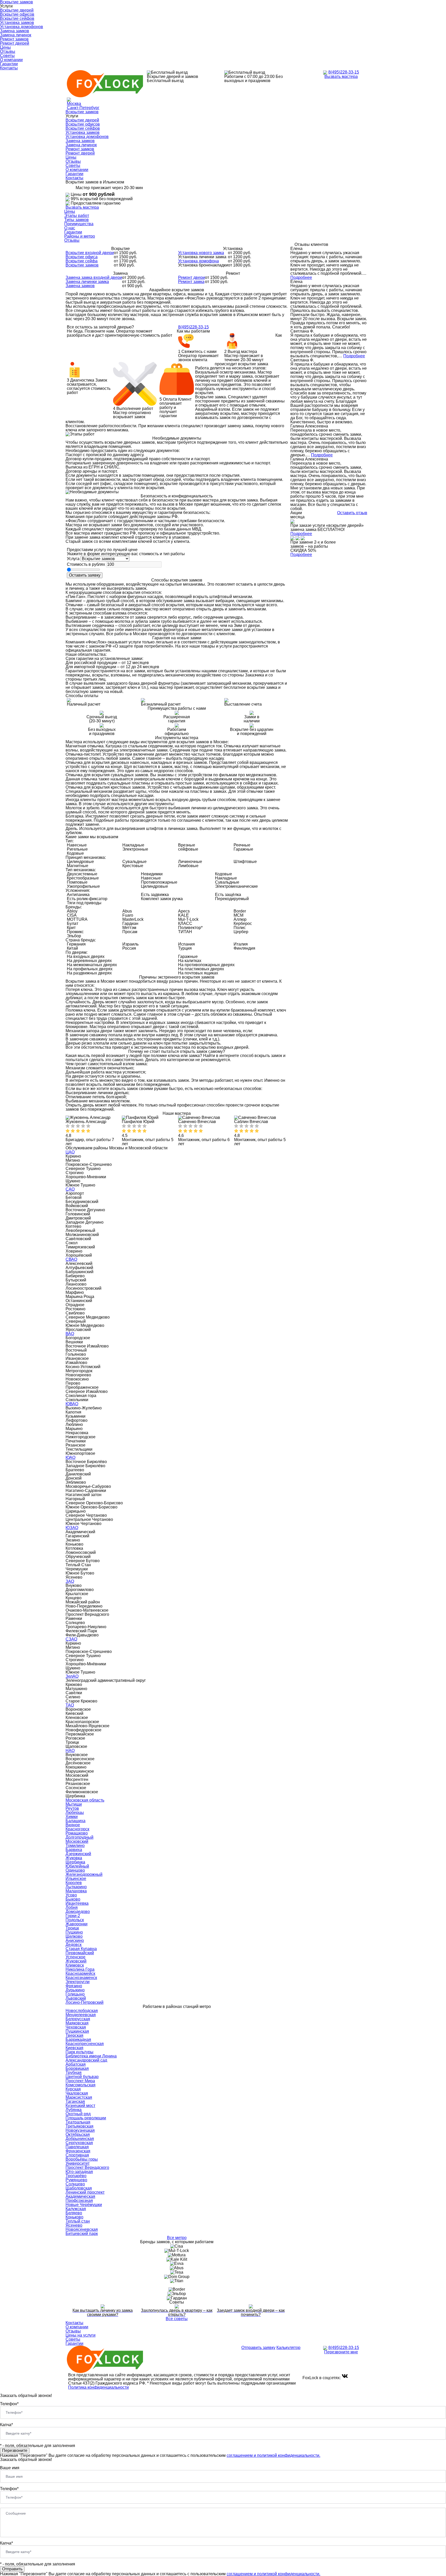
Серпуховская (79, 2143)
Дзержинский (78, 1854)
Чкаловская (77, 2093)
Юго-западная (79, 2172)
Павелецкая (77, 2147)
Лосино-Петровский (85, 2002)
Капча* (6, 2425)
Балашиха (75, 1821)
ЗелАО (72, 1676)
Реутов (72, 1808)
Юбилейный (77, 1866)
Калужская (76, 2209)
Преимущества (79, 224)
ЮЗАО (72, 1528)
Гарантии (9, 64)
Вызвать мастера (341, 76)
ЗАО (70, 1581)
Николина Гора (80, 1969)
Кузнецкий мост (80, 2106)
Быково (73, 1899)
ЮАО (70, 1457)
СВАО (71, 1259)
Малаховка (76, 1891)
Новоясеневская (82, 2229)
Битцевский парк (82, 2234)
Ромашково (77, 1833)
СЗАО (71, 1639)
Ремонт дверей (15, 43)
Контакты (9, 68)
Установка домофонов (22, 27)
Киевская (74, 2048)
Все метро (177, 2238)
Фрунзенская (78, 2151)
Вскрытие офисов (17, 14)
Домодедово (78, 1912)
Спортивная (77, 2155)
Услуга (73, 559)
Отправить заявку (258, 2348)
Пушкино (74, 1932)
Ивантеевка (77, 1903)
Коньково (74, 2217)
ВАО (70, 1334)
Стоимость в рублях (86, 564)
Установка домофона (198, 261)
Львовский (76, 1998)
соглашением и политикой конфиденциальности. (273, 2455)
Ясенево (74, 2225)
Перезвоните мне (341, 2352)
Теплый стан (78, 2221)
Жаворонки (77, 1924)
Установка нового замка (201, 253)
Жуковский (76, 1961)
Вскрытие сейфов (17, 18)
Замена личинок (16, 35)
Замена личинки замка (87, 282)
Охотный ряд (78, 2114)
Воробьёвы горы (82, 2159)
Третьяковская (79, 2126)
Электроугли (78, 1982)
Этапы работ (77, 216)
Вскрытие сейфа (82, 261)
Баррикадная (78, 2040)
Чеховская (76, 2027)
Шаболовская (79, 2188)
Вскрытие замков (82, 112)
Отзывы (8, 51)
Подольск (75, 1920)
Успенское (75, 1957)
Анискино (75, 1940)
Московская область (85, 1800)
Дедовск (74, 1945)
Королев (74, 1883)
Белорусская (78, 2019)
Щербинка (75, 1862)
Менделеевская (81, 2015)
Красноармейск (80, 1973)
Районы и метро (80, 236)
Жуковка (74, 1858)
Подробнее (301, 277)
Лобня (72, 1907)
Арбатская (76, 2064)
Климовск (75, 1965)
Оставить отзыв (352, 513)
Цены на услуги (81, 2335)
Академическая (80, 2196)
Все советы (177, 2319)
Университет (78, 2163)
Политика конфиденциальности (98, 2387)
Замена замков (15, 31)
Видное (73, 1825)
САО (70, 1189)
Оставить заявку (85, 575)
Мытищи (74, 1804)
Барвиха (74, 1850)
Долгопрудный (79, 1837)
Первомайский (80, 1953)
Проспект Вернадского (87, 2167)
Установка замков (17, 23)
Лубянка (74, 2110)
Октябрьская (78, 2134)
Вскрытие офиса (82, 257)
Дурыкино (75, 1990)
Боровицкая (77, 2068)
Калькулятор (288, 2348)
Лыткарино (76, 1887)
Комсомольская (81, 2085)
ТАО (70, 1705)
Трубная (74, 2073)
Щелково (74, 1936)
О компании (11, 60)
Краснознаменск (81, 1978)
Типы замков (77, 220)
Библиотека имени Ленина (91, 2056)
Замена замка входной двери (94, 277)
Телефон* (9, 2404)
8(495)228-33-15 (344, 72)
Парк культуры (79, 2052)
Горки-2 (73, 1916)
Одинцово (75, 1870)
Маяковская (77, 2023)
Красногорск (77, 1829)
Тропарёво (76, 2176)
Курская (73, 2089)
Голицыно (75, 1994)
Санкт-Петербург (83, 108)
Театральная (78, 2122)
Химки (72, 1817)
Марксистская (79, 2097)
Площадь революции (86, 2118)
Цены (5, 47)
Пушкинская (77, 2031)
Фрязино (74, 1986)
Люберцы (75, 1812)
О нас (70, 228)
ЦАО (70, 1152)
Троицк (72, 1928)
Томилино (75, 1846)
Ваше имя (10, 2468)
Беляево (74, 2213)
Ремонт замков (14, 39)
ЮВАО (72, 1404)
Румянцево (76, 2180)
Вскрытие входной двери (90, 253)
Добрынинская (80, 2139)
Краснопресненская (85, 2044)
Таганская (75, 2101)
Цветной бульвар (82, 2077)
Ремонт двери (192, 277)
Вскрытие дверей (17, 10)
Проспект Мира (80, 2081)
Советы (7, 56)
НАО (70, 1751)
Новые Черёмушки (84, 2205)
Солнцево (75, 2184)
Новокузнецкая (80, 2130)
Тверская (74, 2035)
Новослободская (82, 2011)
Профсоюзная (79, 2200)
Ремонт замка (191, 282)
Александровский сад (86, 2060)
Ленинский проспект (85, 2192)
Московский (77, 1841)
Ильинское (76, 1879)
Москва (74, 104)
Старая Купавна (81, 1949)
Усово (71, 1895)
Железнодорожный (84, 1874)
